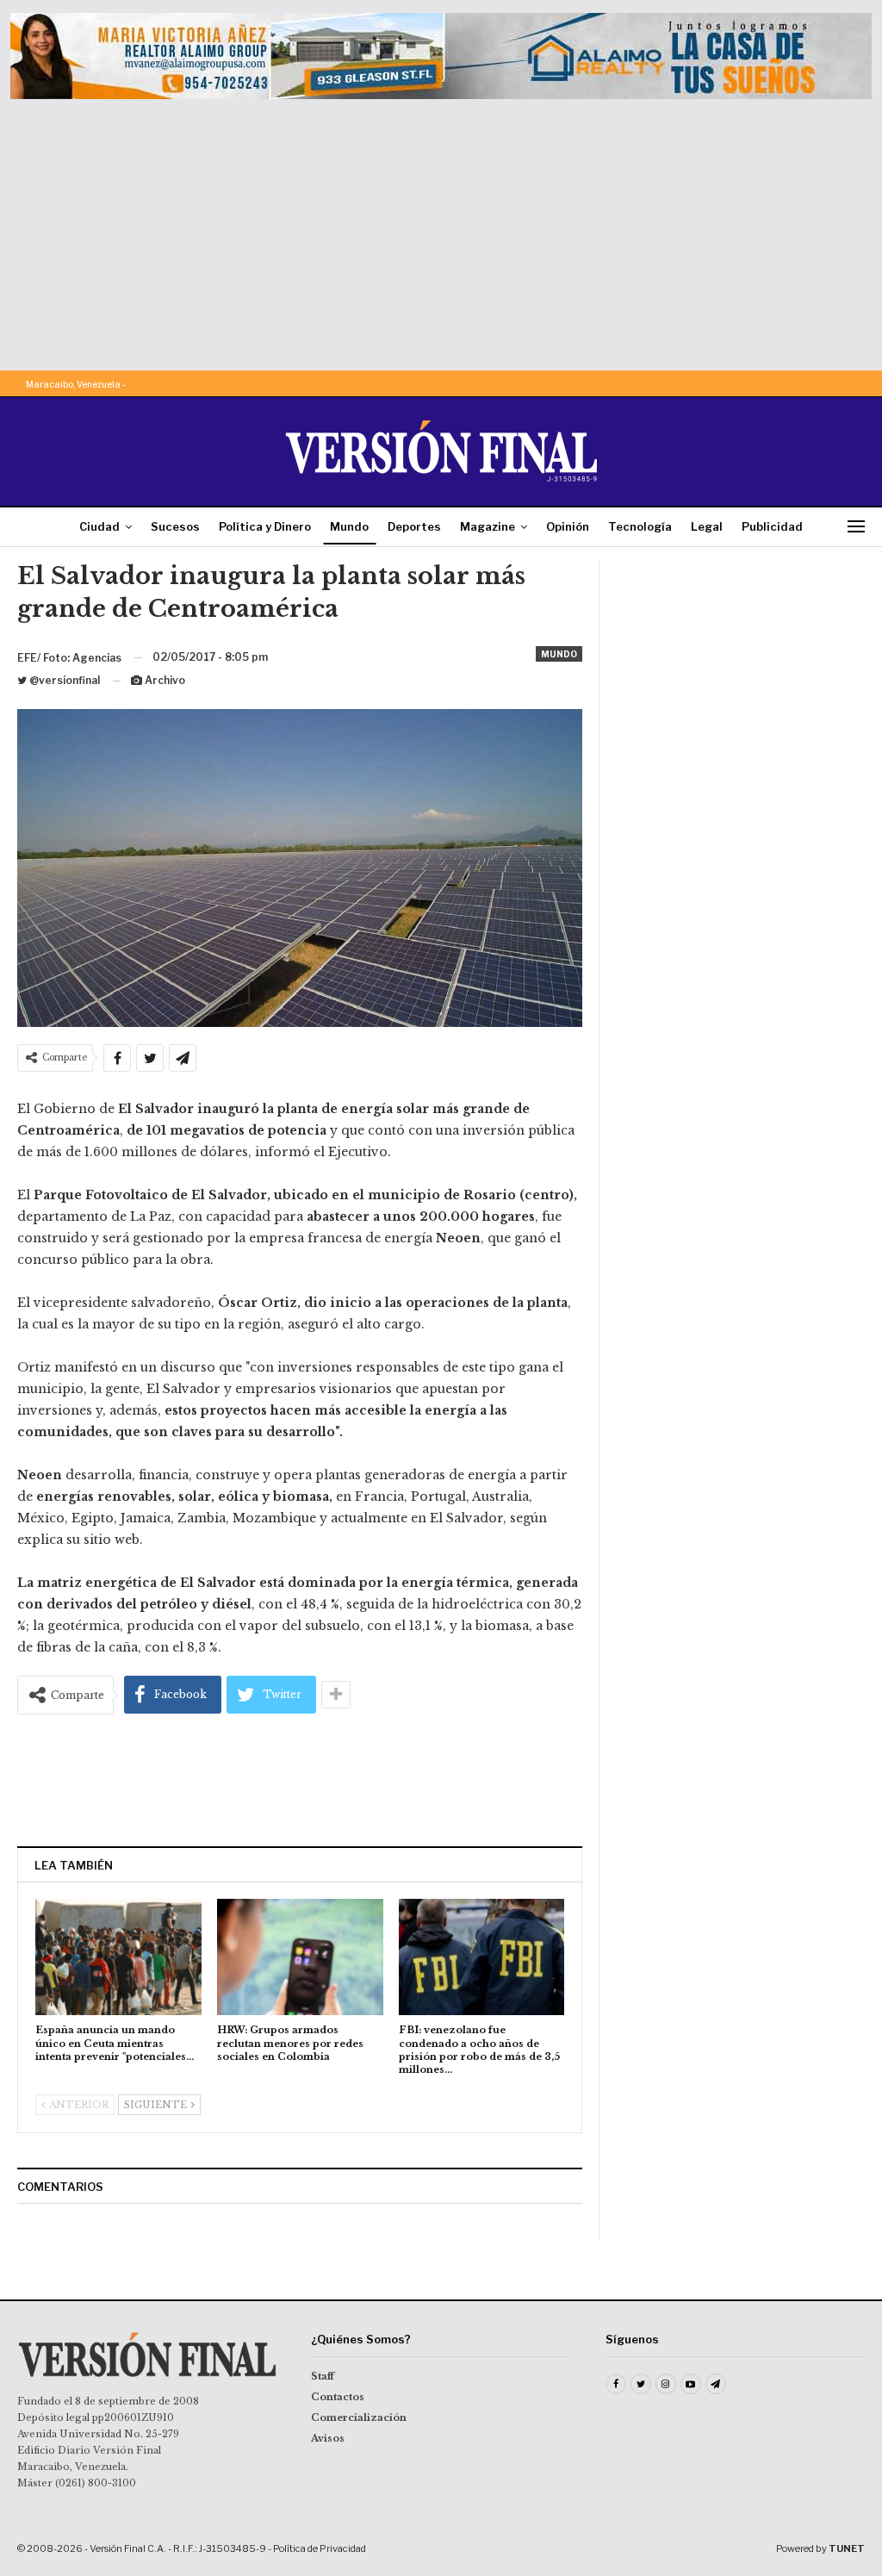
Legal (707, 526)
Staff (323, 2376)
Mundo (349, 526)
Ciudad (99, 526)
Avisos (328, 2438)
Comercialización (359, 2417)
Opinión (568, 526)
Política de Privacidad (320, 2548)
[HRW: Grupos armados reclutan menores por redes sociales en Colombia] (300, 1957)
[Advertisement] (441, 228)
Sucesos (175, 526)
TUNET (847, 2548)
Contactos (338, 2397)
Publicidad (772, 526)
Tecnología (640, 526)
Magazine (488, 526)
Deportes (414, 526)
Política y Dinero (265, 526)
